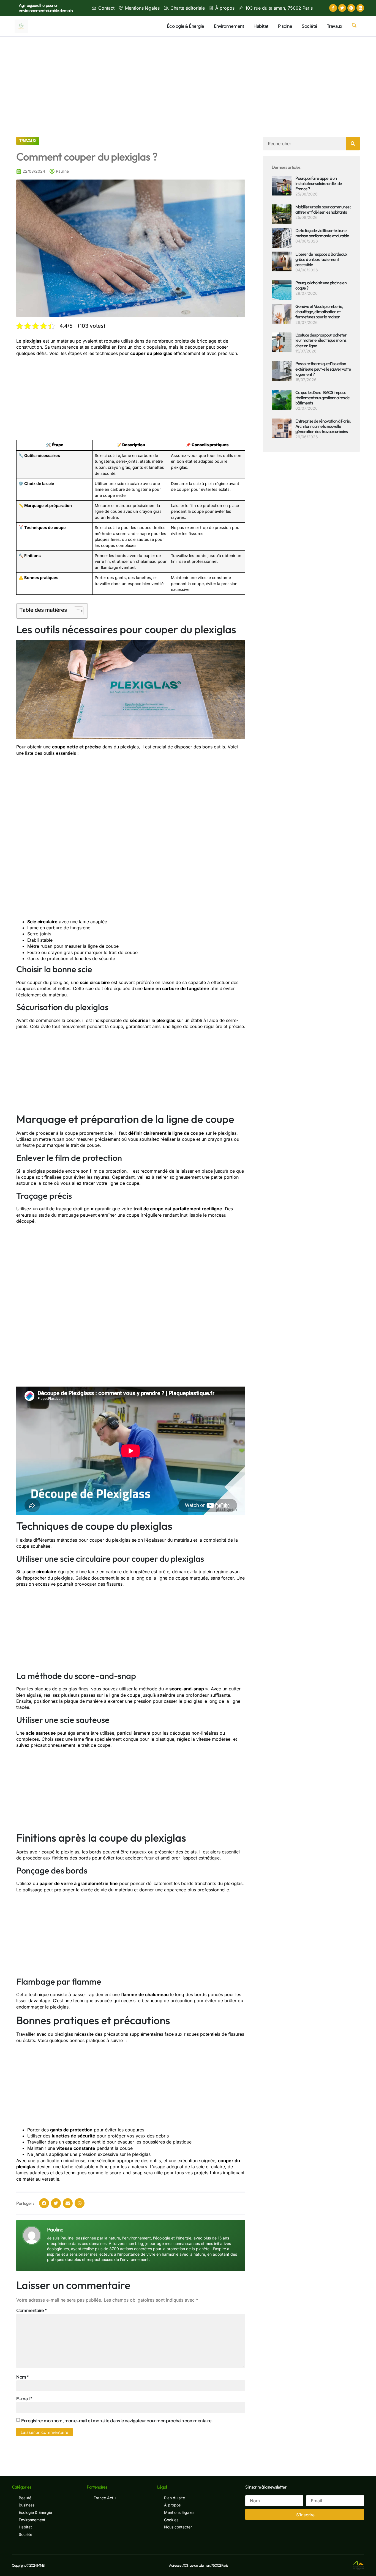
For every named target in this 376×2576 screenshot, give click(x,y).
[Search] (353, 144)
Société (310, 26)
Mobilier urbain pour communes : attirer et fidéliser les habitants (323, 209)
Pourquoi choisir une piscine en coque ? (321, 285)
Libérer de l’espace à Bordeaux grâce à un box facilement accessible (321, 259)
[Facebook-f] (333, 8)
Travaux (335, 26)
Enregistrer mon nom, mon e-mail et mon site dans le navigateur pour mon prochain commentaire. (117, 2421)
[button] (355, 26)
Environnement (229, 26)
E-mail (24, 2399)
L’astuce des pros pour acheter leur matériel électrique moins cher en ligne (321, 340)
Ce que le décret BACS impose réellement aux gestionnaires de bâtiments (322, 398)
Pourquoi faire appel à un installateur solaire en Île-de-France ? (319, 183)
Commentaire (32, 2310)
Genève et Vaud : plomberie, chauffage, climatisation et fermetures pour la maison (319, 312)
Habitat (261, 26)
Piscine (285, 26)
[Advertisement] (188, 78)
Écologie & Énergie (186, 26)
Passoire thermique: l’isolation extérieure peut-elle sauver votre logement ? (323, 369)
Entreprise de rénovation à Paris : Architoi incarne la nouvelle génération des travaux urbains (323, 426)
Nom (23, 2377)
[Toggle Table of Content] (76, 611)
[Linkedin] (360, 8)
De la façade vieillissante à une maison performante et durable (322, 233)
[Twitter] (342, 8)
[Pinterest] (351, 8)
